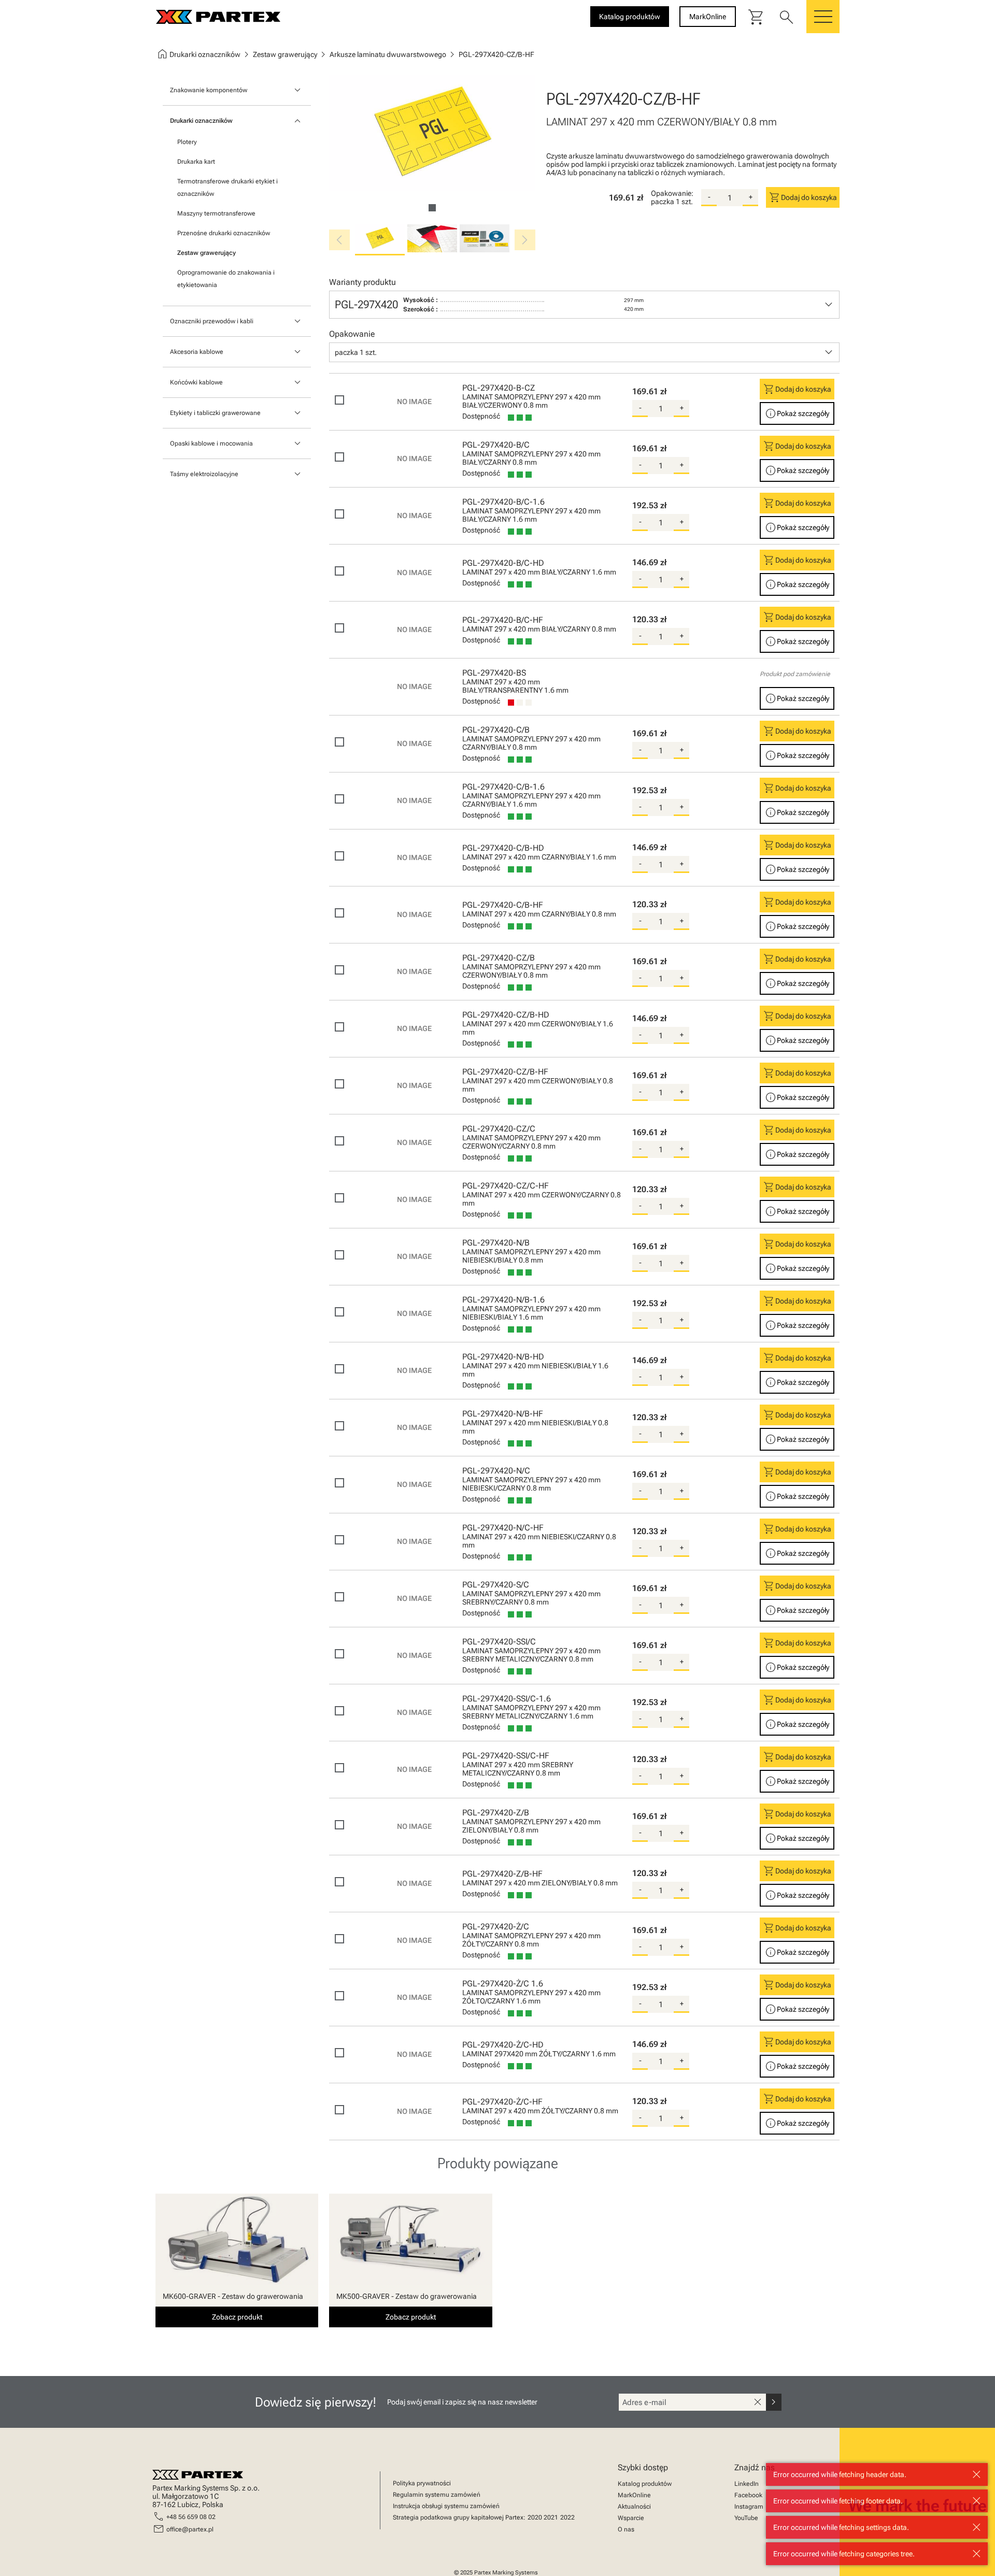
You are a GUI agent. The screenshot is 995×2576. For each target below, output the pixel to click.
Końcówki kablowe (196, 382)
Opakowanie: (672, 193)
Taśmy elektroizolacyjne (204, 474)
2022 (567, 2517)
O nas (626, 2529)
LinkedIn (747, 2484)
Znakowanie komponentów (209, 90)
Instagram (749, 2507)
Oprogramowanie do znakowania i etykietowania (226, 279)
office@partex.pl (190, 2529)
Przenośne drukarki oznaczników (224, 233)
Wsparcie (631, 2518)
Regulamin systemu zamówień (437, 2495)
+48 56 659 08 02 (191, 2517)
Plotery (187, 142)
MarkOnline (634, 2495)
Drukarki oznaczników (201, 121)
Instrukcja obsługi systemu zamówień (446, 2506)
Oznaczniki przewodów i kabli (212, 321)
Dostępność (481, 416)
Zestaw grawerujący (207, 253)
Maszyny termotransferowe (216, 213)
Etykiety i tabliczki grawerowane (215, 413)
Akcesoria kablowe (197, 352)
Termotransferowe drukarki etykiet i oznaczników (228, 188)
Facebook (748, 2495)
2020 (535, 2517)
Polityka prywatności (422, 2483)
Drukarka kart (196, 162)
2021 (551, 2517)
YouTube (746, 2518)
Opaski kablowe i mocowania (211, 443)
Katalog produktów (645, 2484)
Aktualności (634, 2507)
